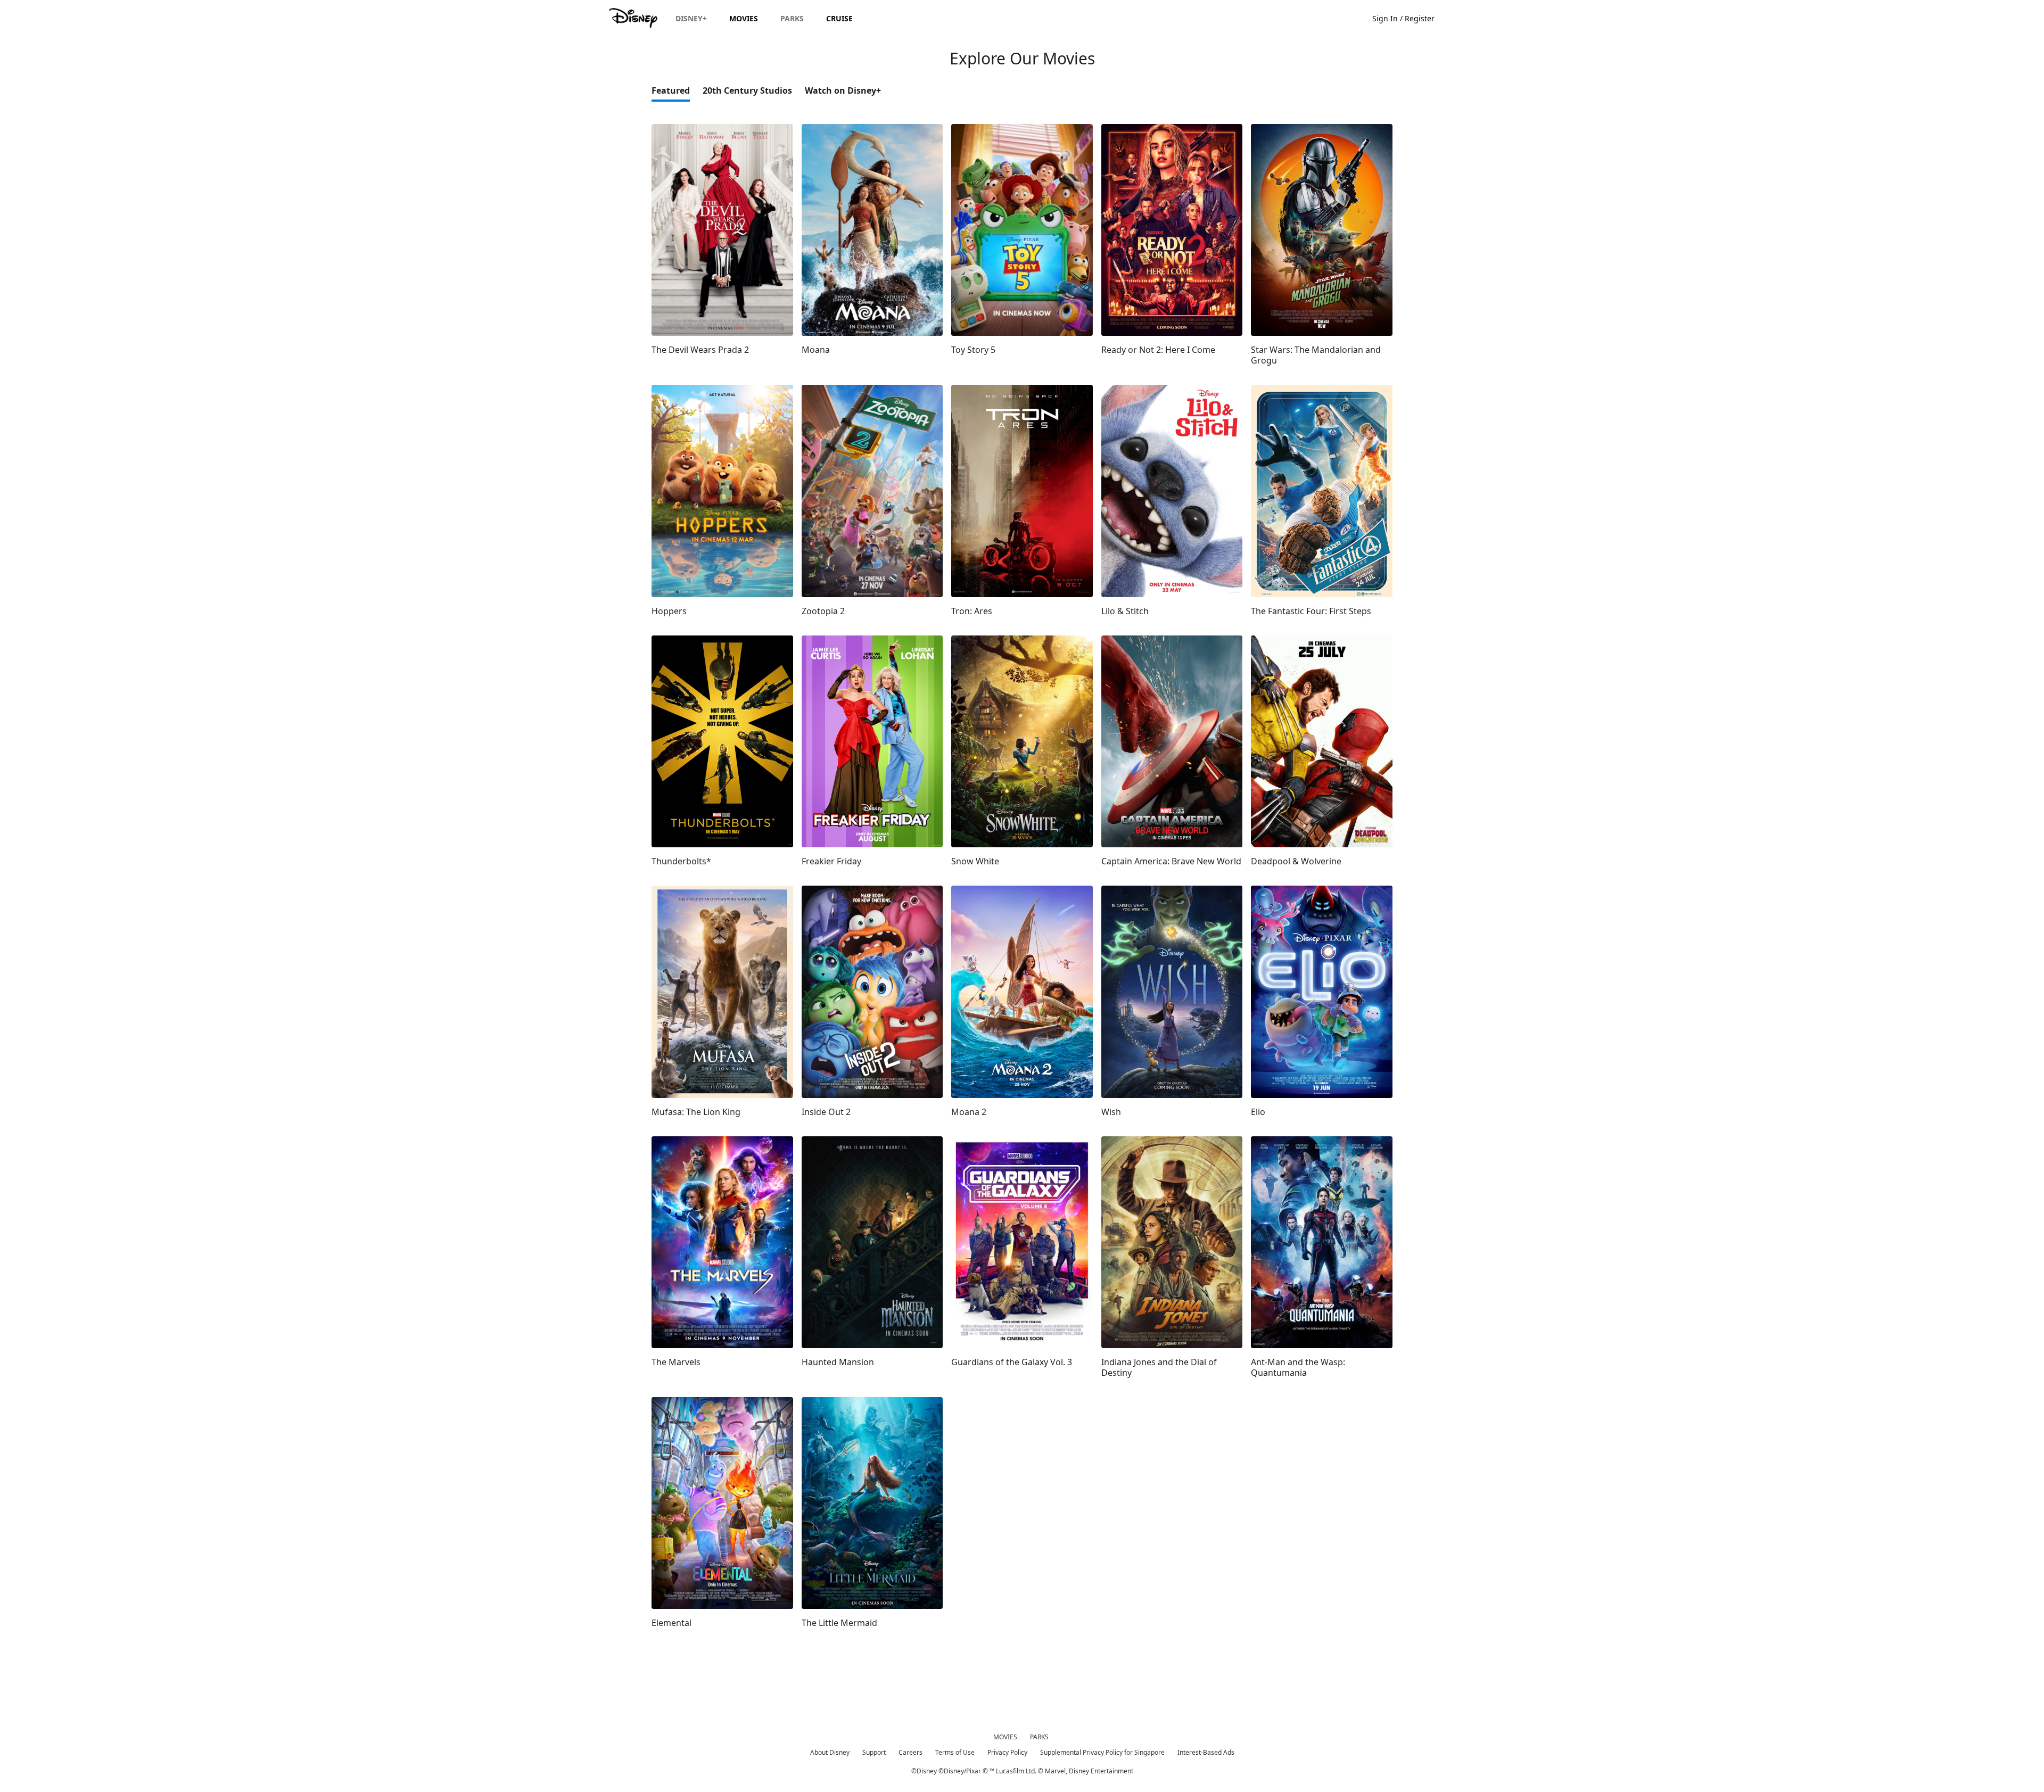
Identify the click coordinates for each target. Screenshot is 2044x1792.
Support (874, 1752)
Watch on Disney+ (843, 90)
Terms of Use (955, 1752)
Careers (910, 1752)
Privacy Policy (1007, 1752)
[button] (1409, 18)
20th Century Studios (747, 90)
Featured (671, 90)
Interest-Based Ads (1206, 1752)
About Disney (830, 1752)
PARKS (1039, 1737)
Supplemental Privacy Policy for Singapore (1102, 1752)
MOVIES (1005, 1737)
